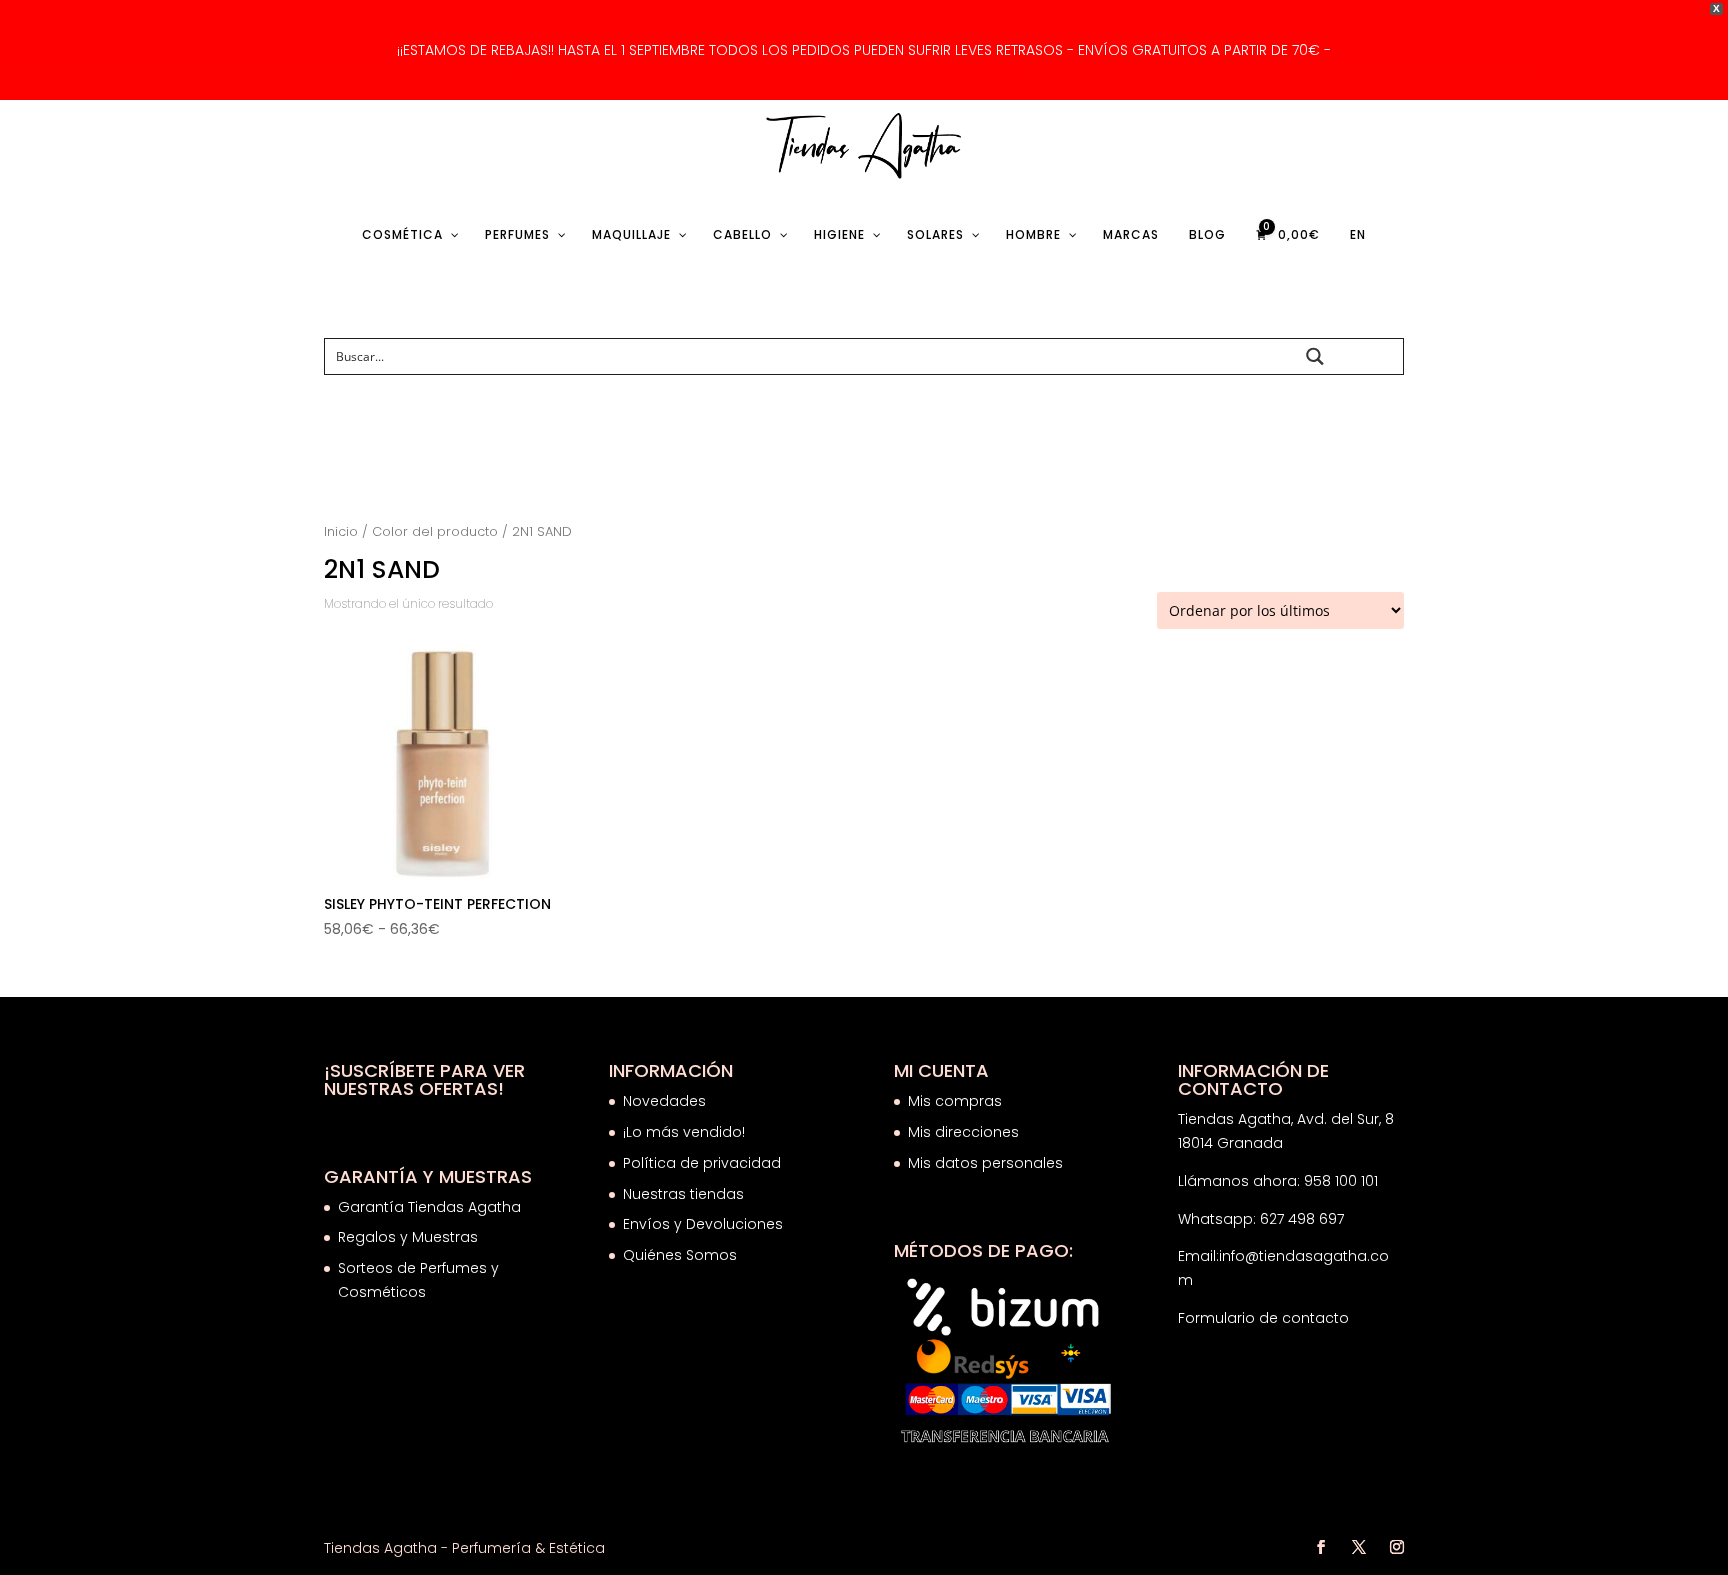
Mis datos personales (985, 1163)
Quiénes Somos (680, 1255)
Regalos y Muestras (408, 1237)
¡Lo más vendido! (684, 1132)
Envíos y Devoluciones (705, 1224)
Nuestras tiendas (685, 1194)
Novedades (664, 1101)
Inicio (341, 531)
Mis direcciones (963, 1132)
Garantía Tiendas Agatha (429, 1207)
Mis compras (955, 1101)
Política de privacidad (702, 1163)
